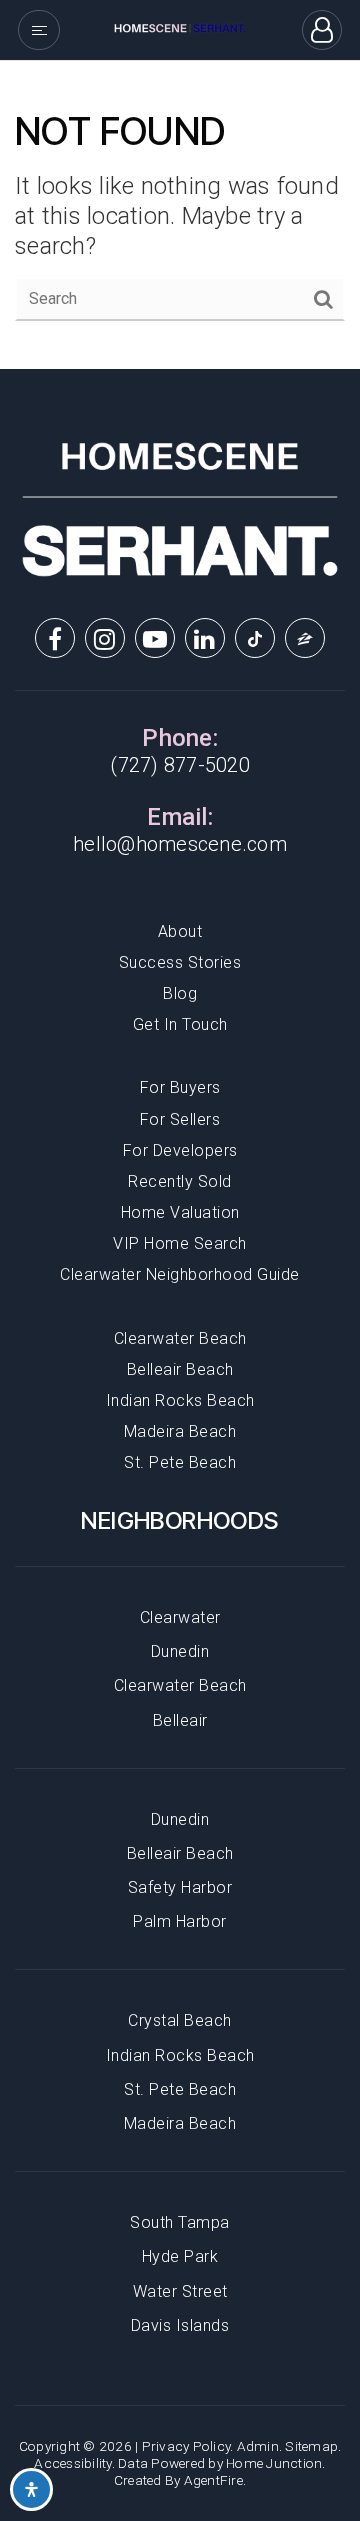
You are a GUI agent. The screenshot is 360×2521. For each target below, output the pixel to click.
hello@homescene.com (180, 844)
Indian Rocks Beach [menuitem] (180, 1400)
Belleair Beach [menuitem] (180, 1369)
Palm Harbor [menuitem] (180, 1921)
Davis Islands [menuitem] (180, 2325)
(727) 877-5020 (180, 765)
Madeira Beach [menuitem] (180, 1431)
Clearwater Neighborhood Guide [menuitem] (180, 1274)
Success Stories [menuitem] (180, 962)
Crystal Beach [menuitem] (180, 2020)
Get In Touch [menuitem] (180, 1024)
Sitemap (311, 2446)
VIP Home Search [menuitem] (180, 1243)
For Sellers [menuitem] (180, 1119)
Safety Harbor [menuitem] (180, 1887)
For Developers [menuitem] (180, 1150)
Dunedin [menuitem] (180, 1651)
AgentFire (213, 2480)
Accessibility (72, 2463)
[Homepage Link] (180, 28)
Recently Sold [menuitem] (180, 1181)
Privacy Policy (186, 2446)
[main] (180, 215)
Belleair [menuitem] (180, 1720)
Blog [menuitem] (180, 993)
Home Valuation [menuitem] (180, 1212)
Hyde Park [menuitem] (180, 2256)
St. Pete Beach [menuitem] (180, 1462)
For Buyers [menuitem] (180, 1087)
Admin (258, 2446)
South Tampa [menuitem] (180, 2222)
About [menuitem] (180, 931)
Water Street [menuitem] (180, 2291)
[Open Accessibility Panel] (31, 2489)
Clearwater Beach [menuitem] (180, 1338)
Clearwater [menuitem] (180, 1617)
